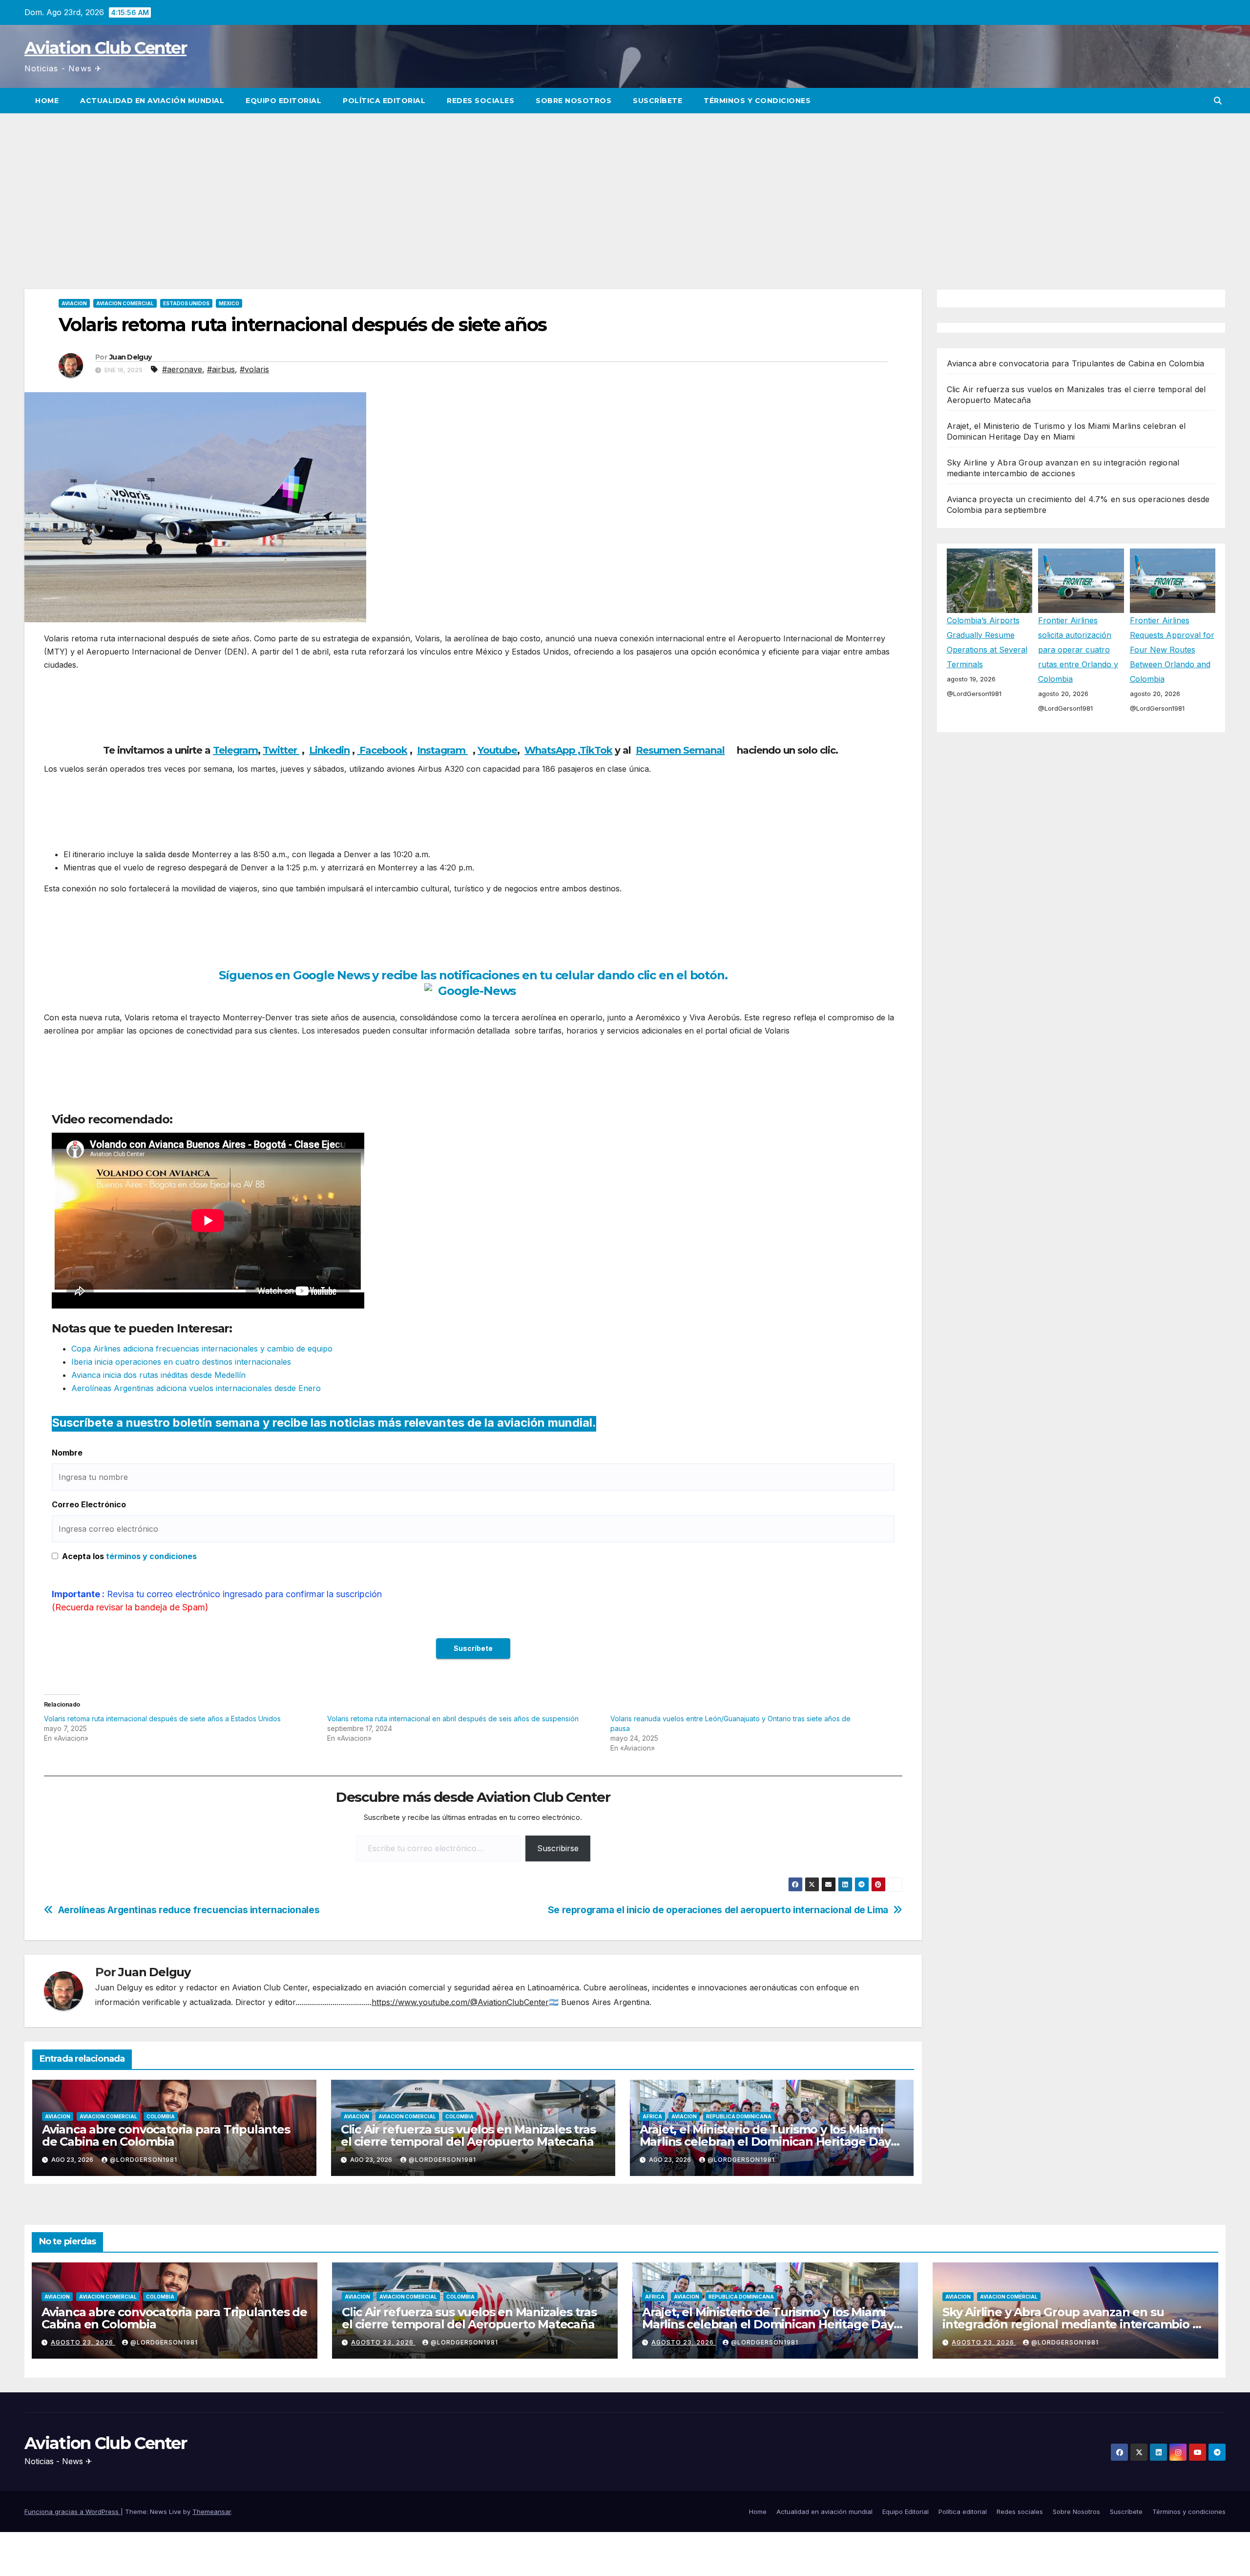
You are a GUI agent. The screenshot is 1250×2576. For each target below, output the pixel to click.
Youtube (497, 750)
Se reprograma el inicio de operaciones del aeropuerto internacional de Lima (718, 1910)
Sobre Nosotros (573, 101)
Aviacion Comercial (125, 303)
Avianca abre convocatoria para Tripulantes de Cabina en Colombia (166, 2135)
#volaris (254, 369)
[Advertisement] (625, 187)
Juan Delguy (130, 357)
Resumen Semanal (680, 750)
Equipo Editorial (283, 101)
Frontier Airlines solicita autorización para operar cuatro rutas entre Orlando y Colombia (1078, 650)
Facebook (382, 750)
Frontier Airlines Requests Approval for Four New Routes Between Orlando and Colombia (1172, 650)
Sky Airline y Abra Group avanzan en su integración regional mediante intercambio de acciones (1075, 2324)
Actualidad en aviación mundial (152, 101)
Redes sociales (480, 101)
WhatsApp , (552, 750)
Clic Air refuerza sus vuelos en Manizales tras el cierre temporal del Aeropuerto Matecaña (468, 2135)
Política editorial (384, 101)
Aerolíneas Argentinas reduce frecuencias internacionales (189, 1910)
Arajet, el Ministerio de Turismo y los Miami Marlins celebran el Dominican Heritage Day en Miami (765, 2142)
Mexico (229, 303)
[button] (1218, 101)
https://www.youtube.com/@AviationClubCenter (460, 2002)
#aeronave (182, 369)
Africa (652, 2116)
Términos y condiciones (757, 101)
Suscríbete (657, 101)
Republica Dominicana (739, 2116)
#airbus (221, 369)
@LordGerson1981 (144, 2160)
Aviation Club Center (105, 48)
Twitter (281, 750)
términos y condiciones (151, 1556)
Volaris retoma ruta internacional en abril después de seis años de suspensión (453, 1719)
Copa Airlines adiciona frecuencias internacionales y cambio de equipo (202, 1349)
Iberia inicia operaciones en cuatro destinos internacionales (181, 1362)
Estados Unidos (186, 303)
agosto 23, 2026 (83, 2342)
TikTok (596, 750)
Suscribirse (558, 1848)
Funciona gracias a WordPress (73, 2512)
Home (47, 101)
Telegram (235, 750)
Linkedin (329, 750)
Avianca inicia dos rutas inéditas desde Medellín (158, 1375)
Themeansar (212, 2512)
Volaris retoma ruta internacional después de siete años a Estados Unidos (162, 1719)
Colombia (161, 2116)
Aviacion (74, 303)
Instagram (442, 750)
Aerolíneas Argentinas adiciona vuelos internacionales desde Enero (196, 1388)
